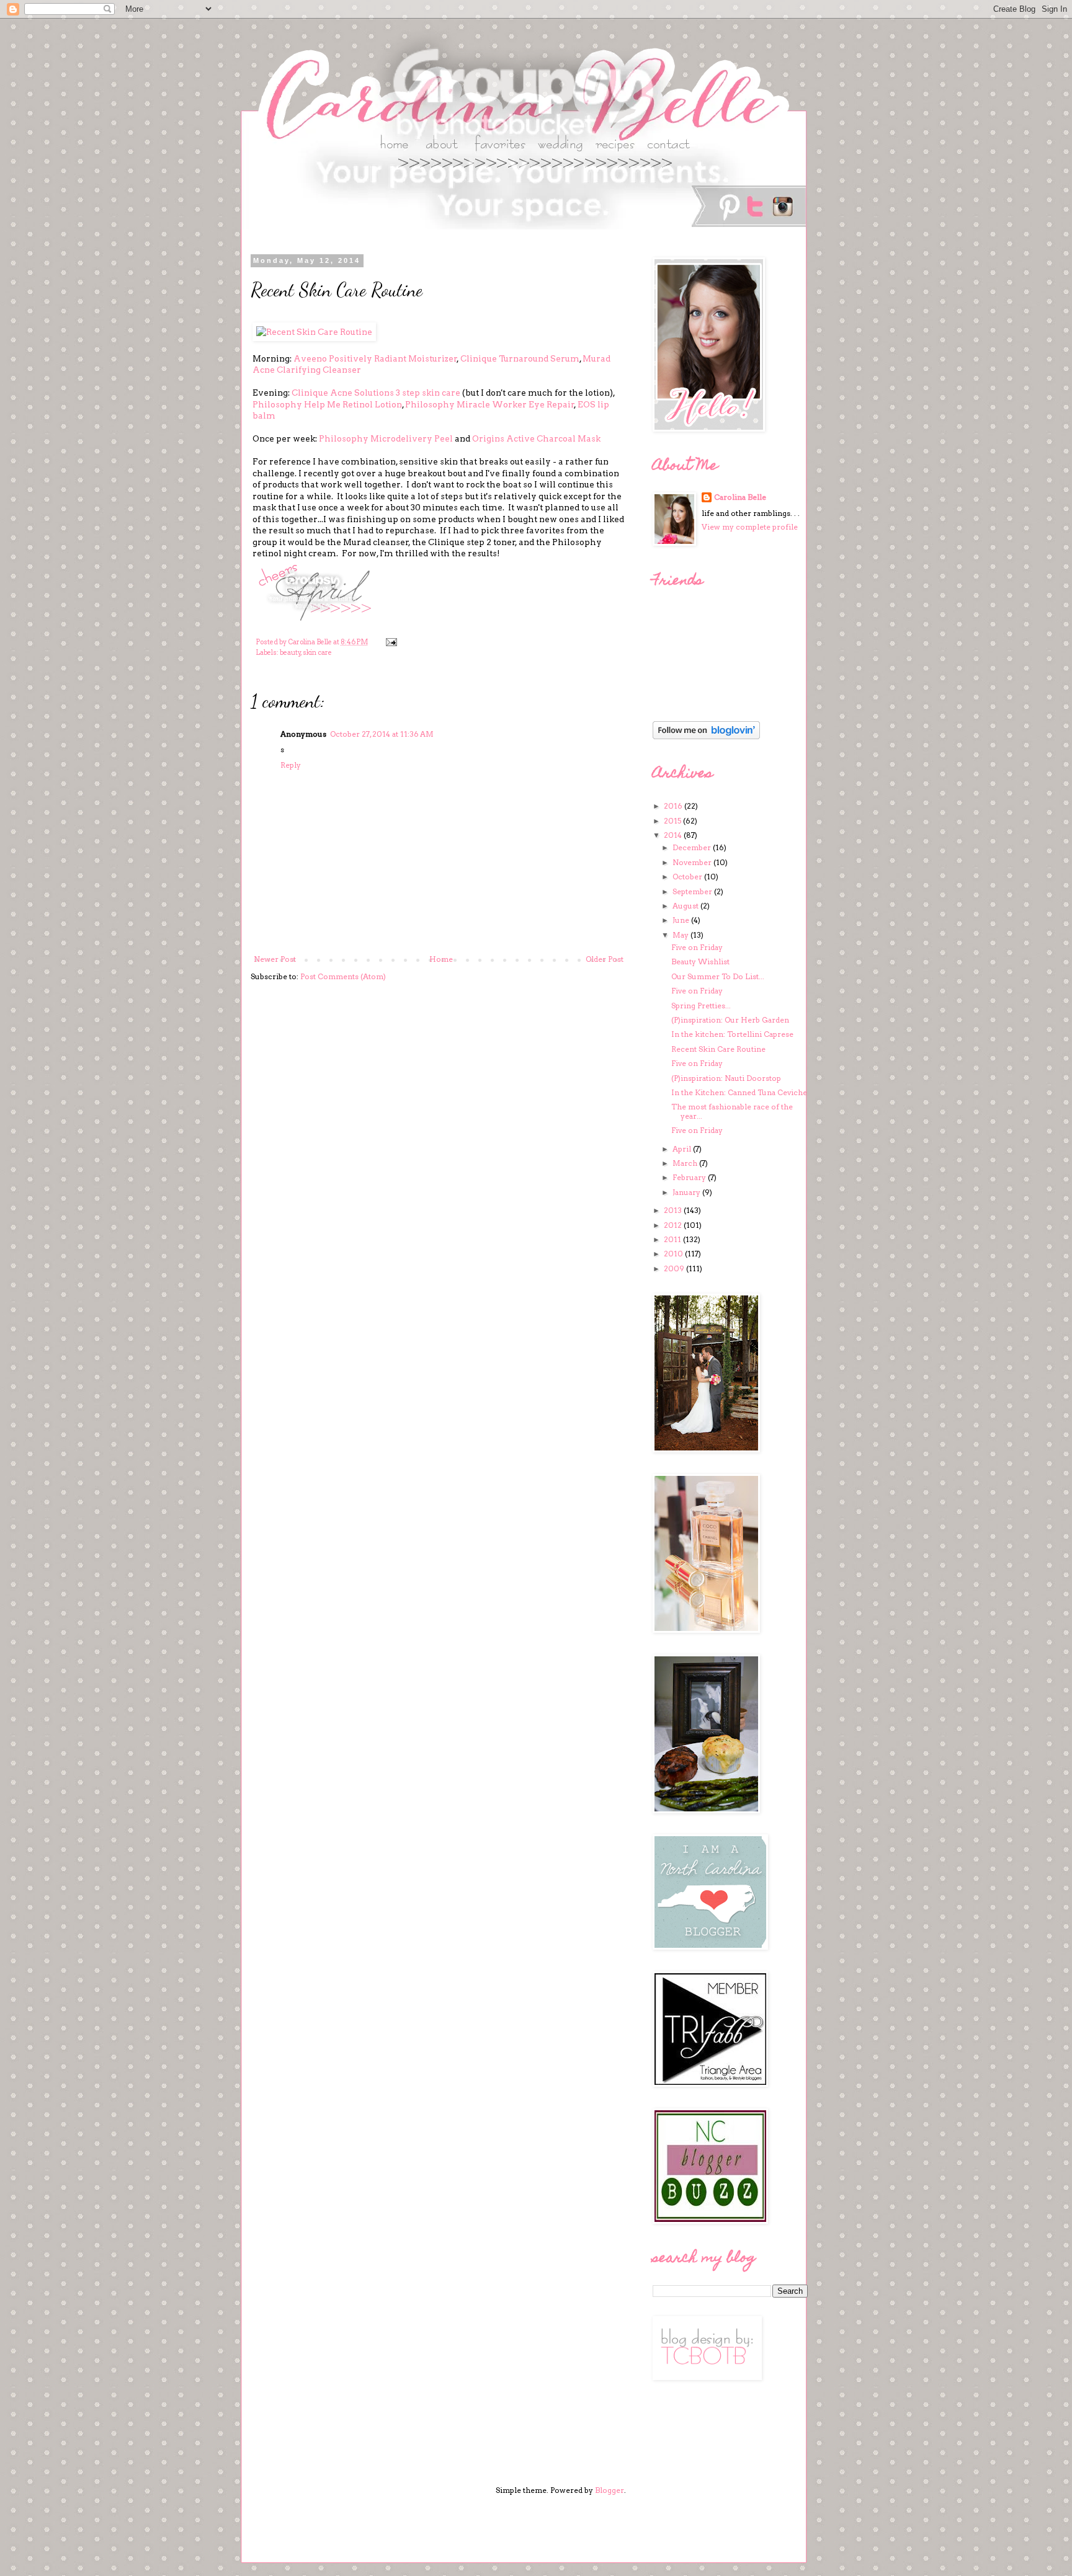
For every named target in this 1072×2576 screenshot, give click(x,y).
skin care (317, 653)
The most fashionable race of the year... (732, 1111)
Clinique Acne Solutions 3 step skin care (376, 393)
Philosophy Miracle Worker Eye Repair (490, 404)
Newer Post (275, 959)
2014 (674, 835)
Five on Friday (697, 947)
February (690, 1177)
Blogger (610, 2490)
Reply (291, 765)
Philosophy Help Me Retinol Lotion (327, 404)
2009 (675, 1268)
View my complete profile (750, 527)
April (683, 1149)
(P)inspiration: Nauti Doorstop (726, 1078)
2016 (674, 806)
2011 (673, 1239)
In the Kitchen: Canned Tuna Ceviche (739, 1092)
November (693, 862)
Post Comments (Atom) (343, 976)
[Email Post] (391, 642)
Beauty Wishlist (700, 962)
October (688, 877)
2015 (673, 821)
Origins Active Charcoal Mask (536, 438)
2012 (674, 1225)
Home (441, 959)
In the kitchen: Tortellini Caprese (732, 1034)
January (687, 1192)
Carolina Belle (740, 497)
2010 (674, 1254)
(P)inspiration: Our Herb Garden (730, 1020)
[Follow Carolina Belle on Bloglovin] (706, 736)
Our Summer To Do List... (718, 976)
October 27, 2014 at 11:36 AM (382, 734)
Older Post (605, 959)
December (693, 847)
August (686, 906)
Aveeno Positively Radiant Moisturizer (375, 358)
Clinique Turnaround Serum (520, 358)
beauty (290, 653)
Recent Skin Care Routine (718, 1049)
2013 (674, 1210)
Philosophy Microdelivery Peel (386, 438)
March (686, 1163)
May (681, 935)
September (693, 891)
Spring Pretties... (701, 1006)
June (682, 920)
